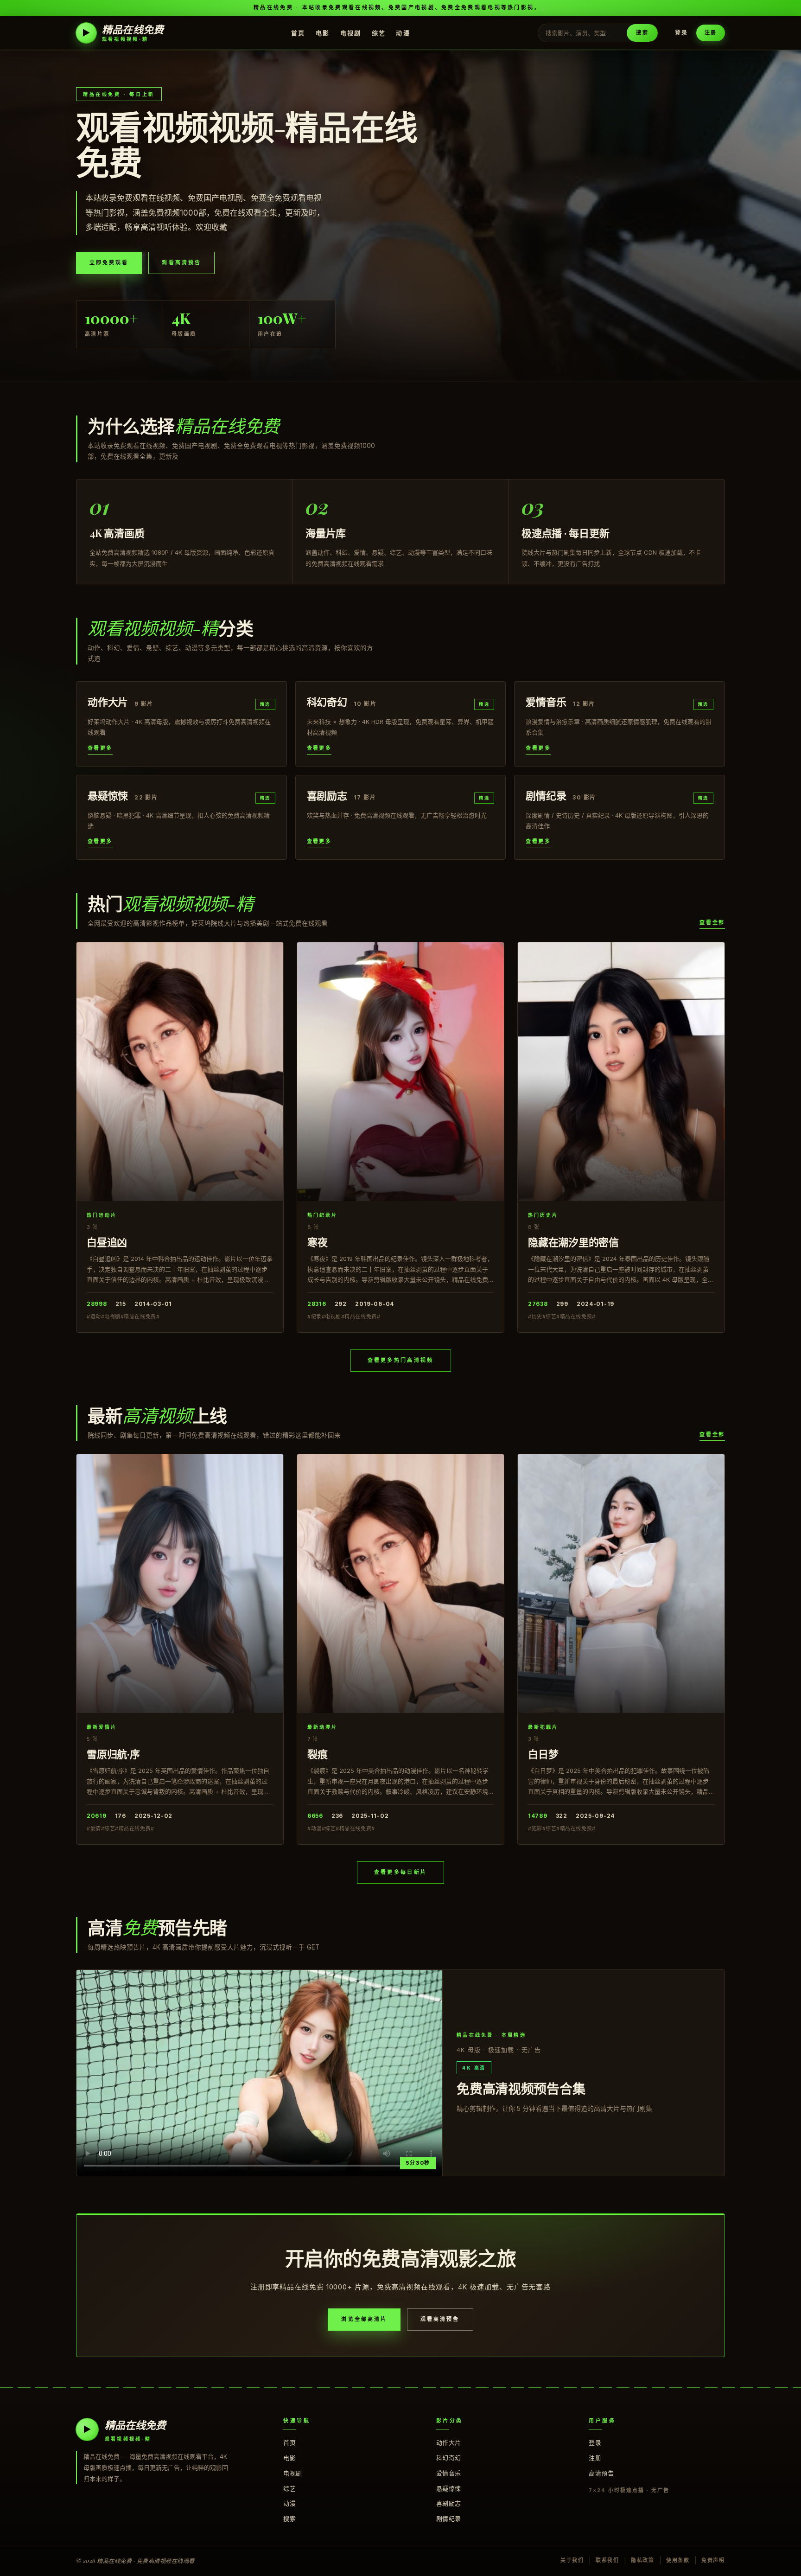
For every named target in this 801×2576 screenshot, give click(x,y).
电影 (323, 32)
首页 (298, 32)
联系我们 (607, 2560)
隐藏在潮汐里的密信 (573, 1242)
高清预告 (601, 2473)
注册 (711, 32)
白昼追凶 (107, 1242)
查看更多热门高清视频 (401, 1360)
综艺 (379, 32)
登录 (681, 33)
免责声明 (713, 2560)
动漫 (403, 32)
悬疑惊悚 (449, 2488)
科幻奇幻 (449, 2458)
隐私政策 (643, 2560)
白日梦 (543, 1754)
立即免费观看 (109, 262)
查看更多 (100, 748)
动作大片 (449, 2442)
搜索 (642, 32)
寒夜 (318, 1242)
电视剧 (351, 32)
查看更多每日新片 (400, 1872)
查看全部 (712, 922)
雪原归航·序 (113, 1754)
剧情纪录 (449, 2518)
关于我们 (572, 2560)
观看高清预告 (181, 262)
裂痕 (318, 1754)
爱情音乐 (449, 2473)
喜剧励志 (449, 2503)
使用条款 (678, 2560)
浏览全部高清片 (364, 2319)
